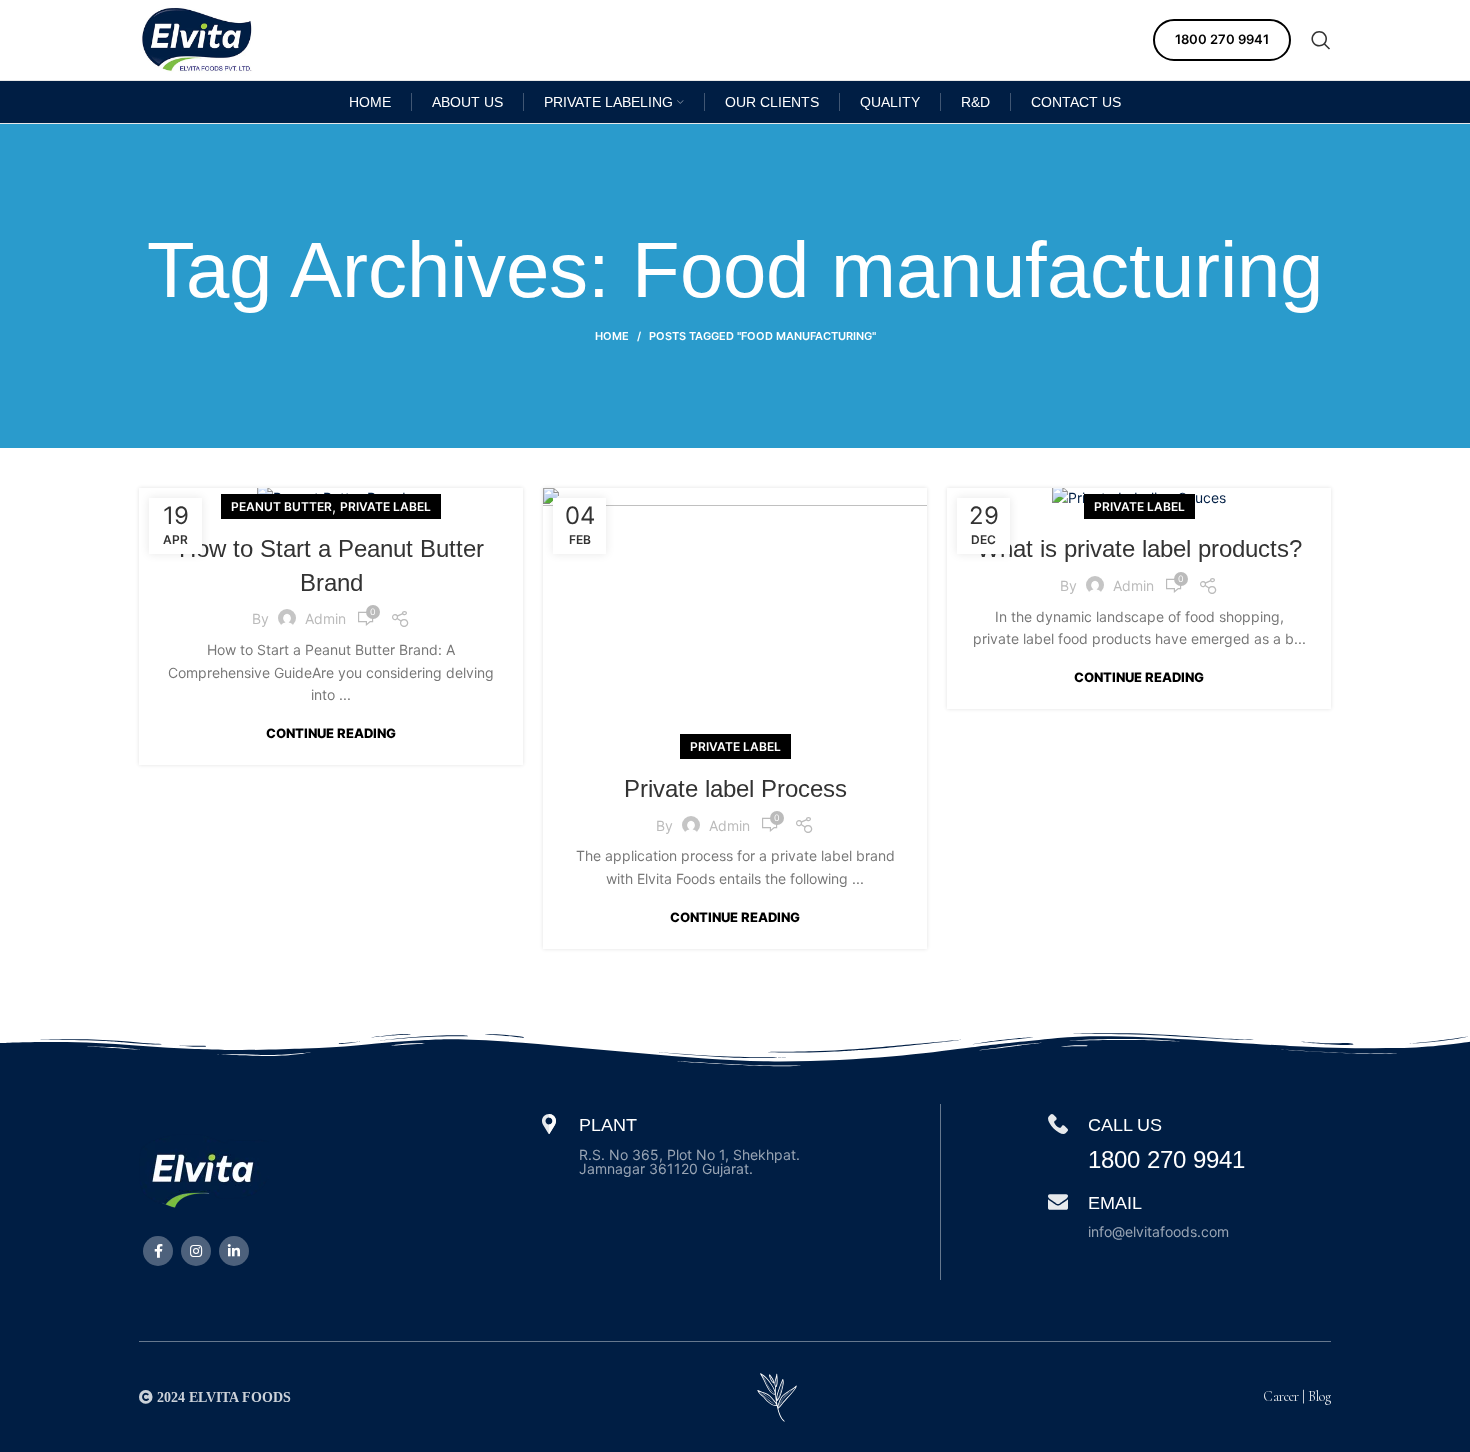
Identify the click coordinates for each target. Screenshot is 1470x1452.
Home (612, 336)
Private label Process (735, 788)
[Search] (1321, 40)
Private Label (385, 506)
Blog (1319, 1396)
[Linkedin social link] (234, 1251)
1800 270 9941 (1222, 39)
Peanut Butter (281, 506)
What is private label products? (1139, 548)
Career (1281, 1396)
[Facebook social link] (158, 1251)
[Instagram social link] (196, 1251)
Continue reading (331, 733)
